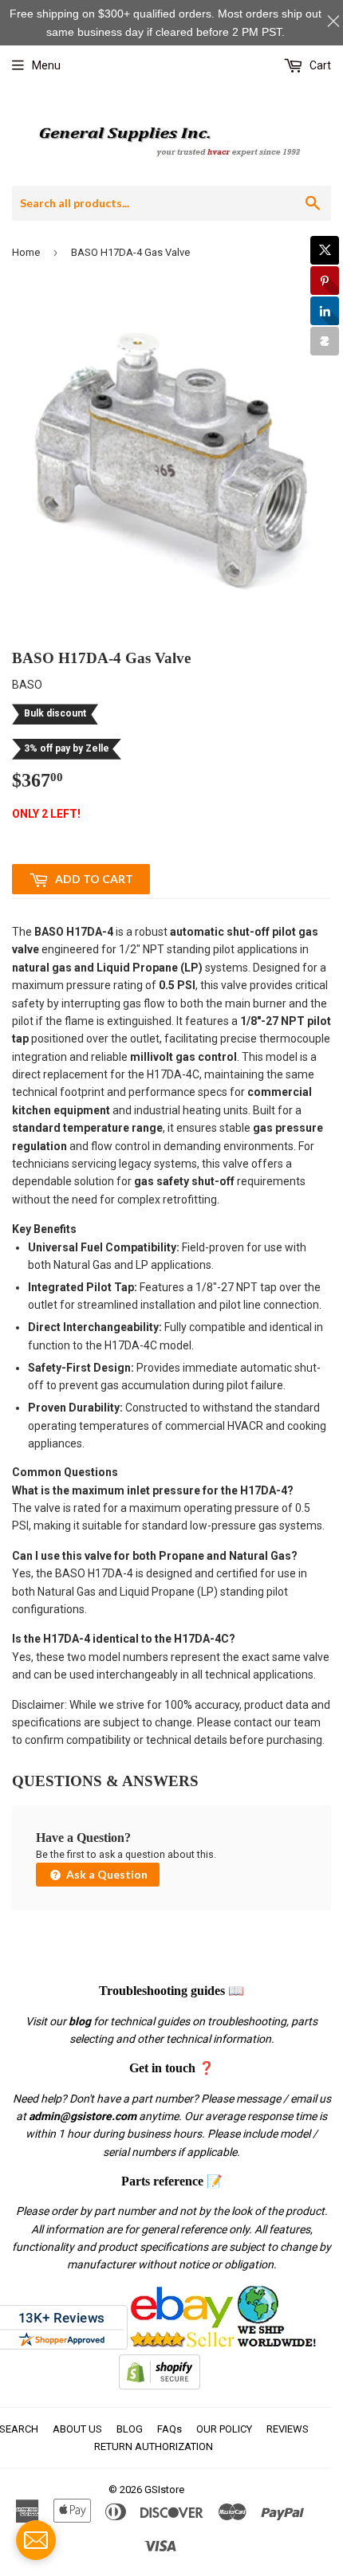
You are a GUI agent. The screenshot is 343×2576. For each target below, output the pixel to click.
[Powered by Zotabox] (325, 341)
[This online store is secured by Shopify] (160, 2386)
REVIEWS (288, 2429)
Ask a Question (106, 1874)
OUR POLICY (224, 2429)
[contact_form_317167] (36, 2540)
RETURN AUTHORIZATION (154, 2446)
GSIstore (164, 2490)
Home (26, 252)
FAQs (170, 2429)
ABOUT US (77, 2429)
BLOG (130, 2429)
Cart (319, 65)
